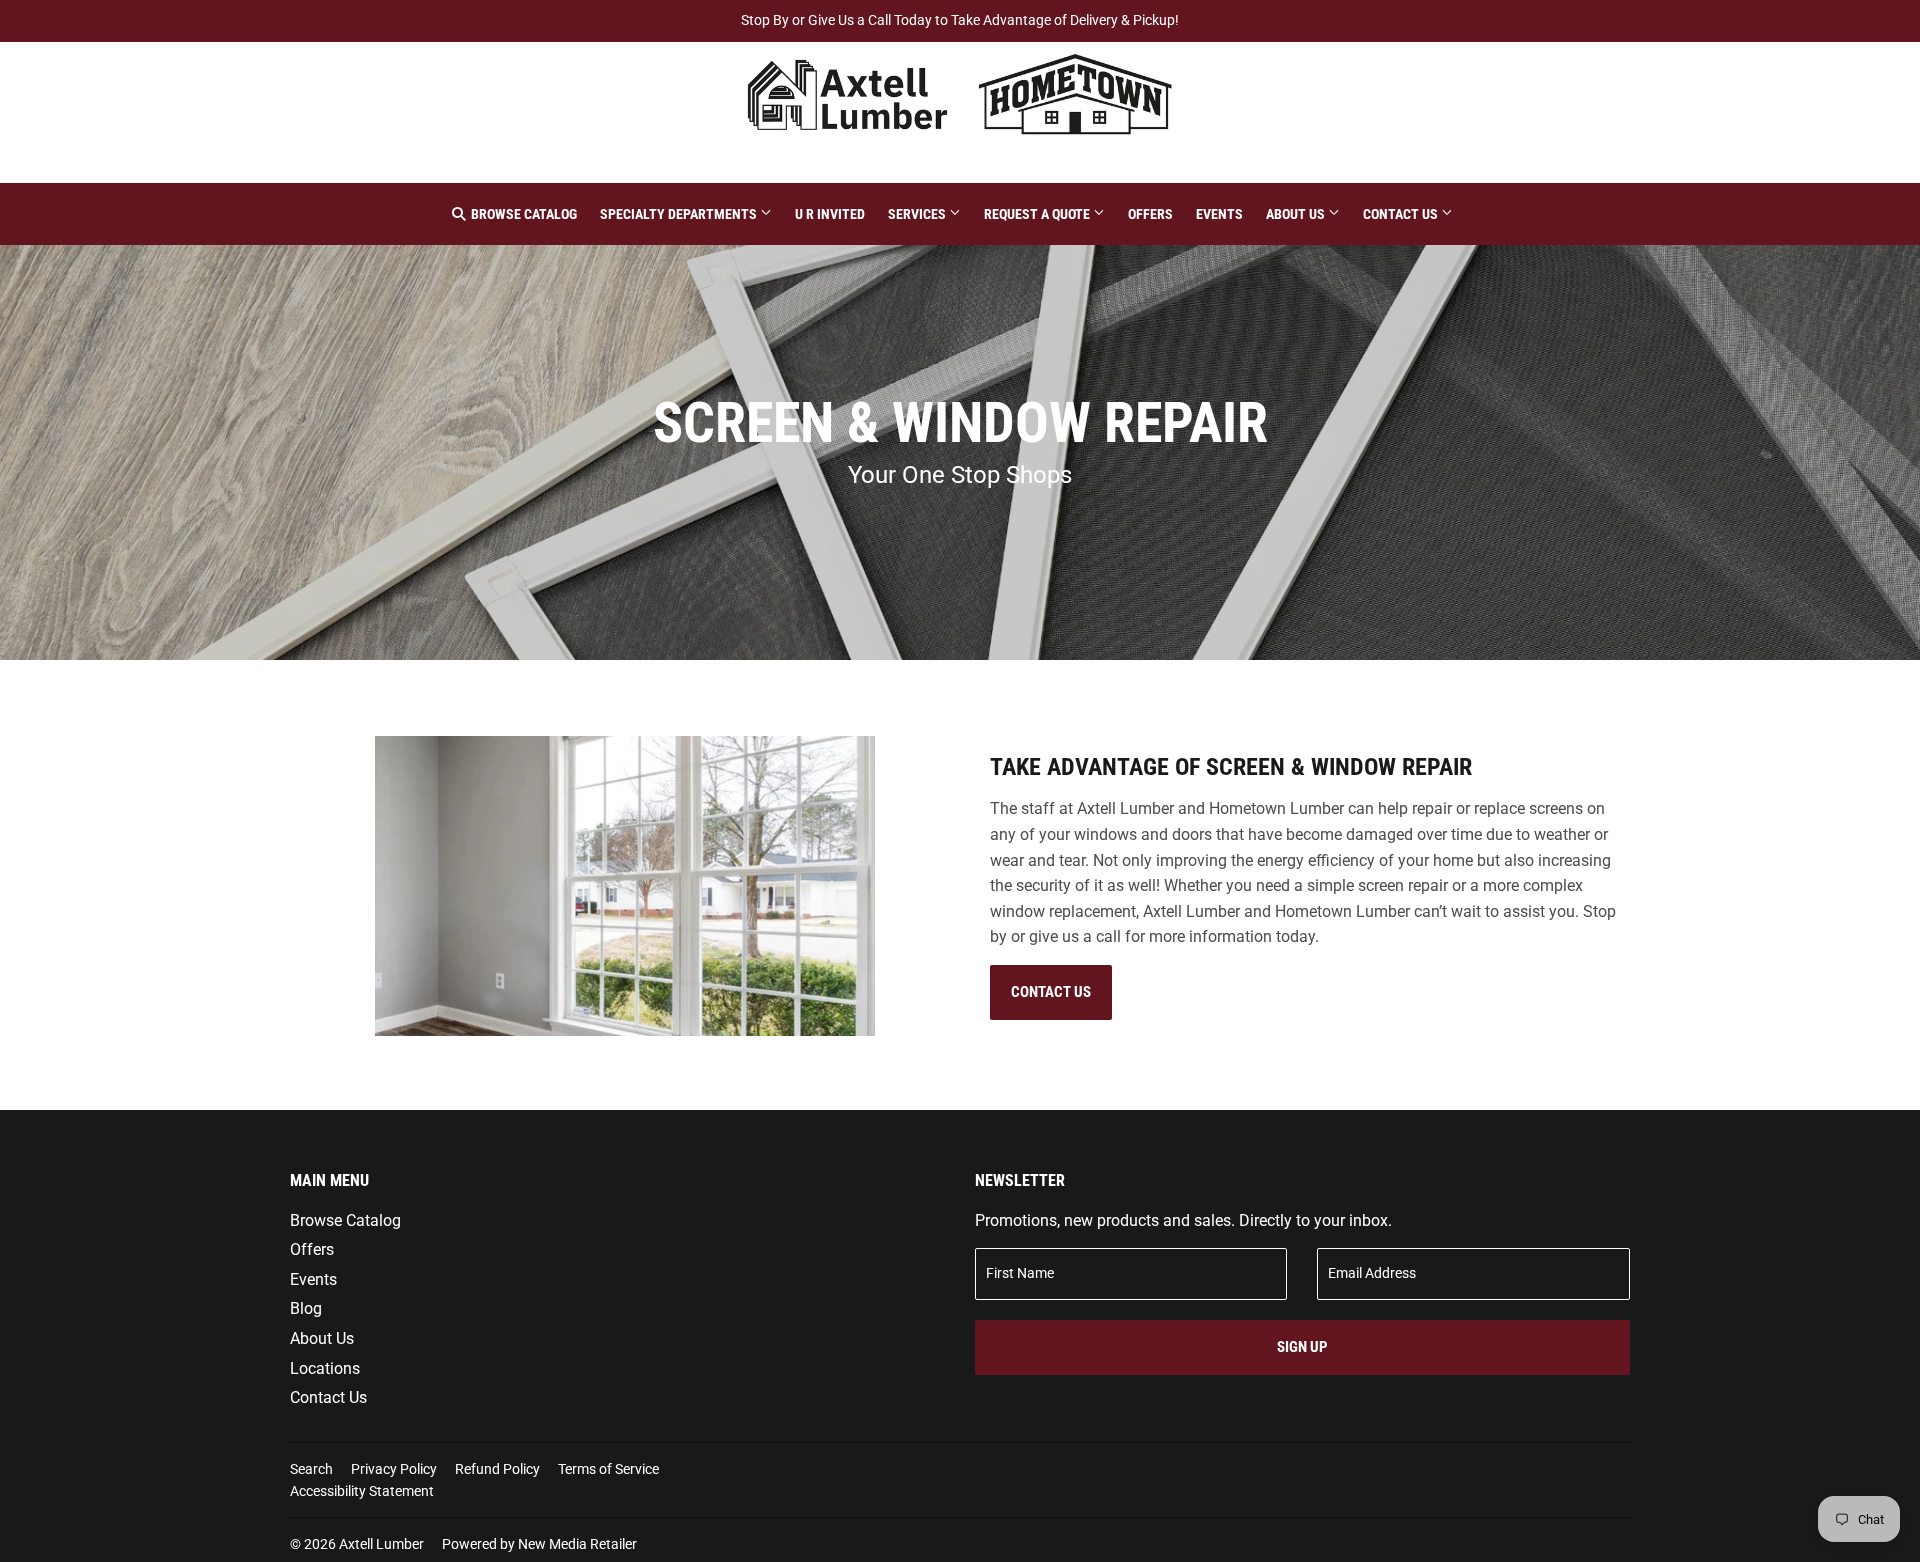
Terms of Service (608, 1469)
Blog (306, 1308)
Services (918, 214)
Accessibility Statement (362, 1491)
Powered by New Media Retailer (539, 1544)
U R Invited (830, 214)
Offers (1150, 214)
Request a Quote (1038, 214)
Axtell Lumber (381, 1544)
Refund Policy (497, 1469)
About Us (1297, 214)
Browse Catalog (522, 214)
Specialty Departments (680, 214)
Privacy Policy (394, 1469)
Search (311, 1469)
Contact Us (1402, 214)
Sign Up (1302, 1347)
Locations (325, 1368)
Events (1219, 214)
